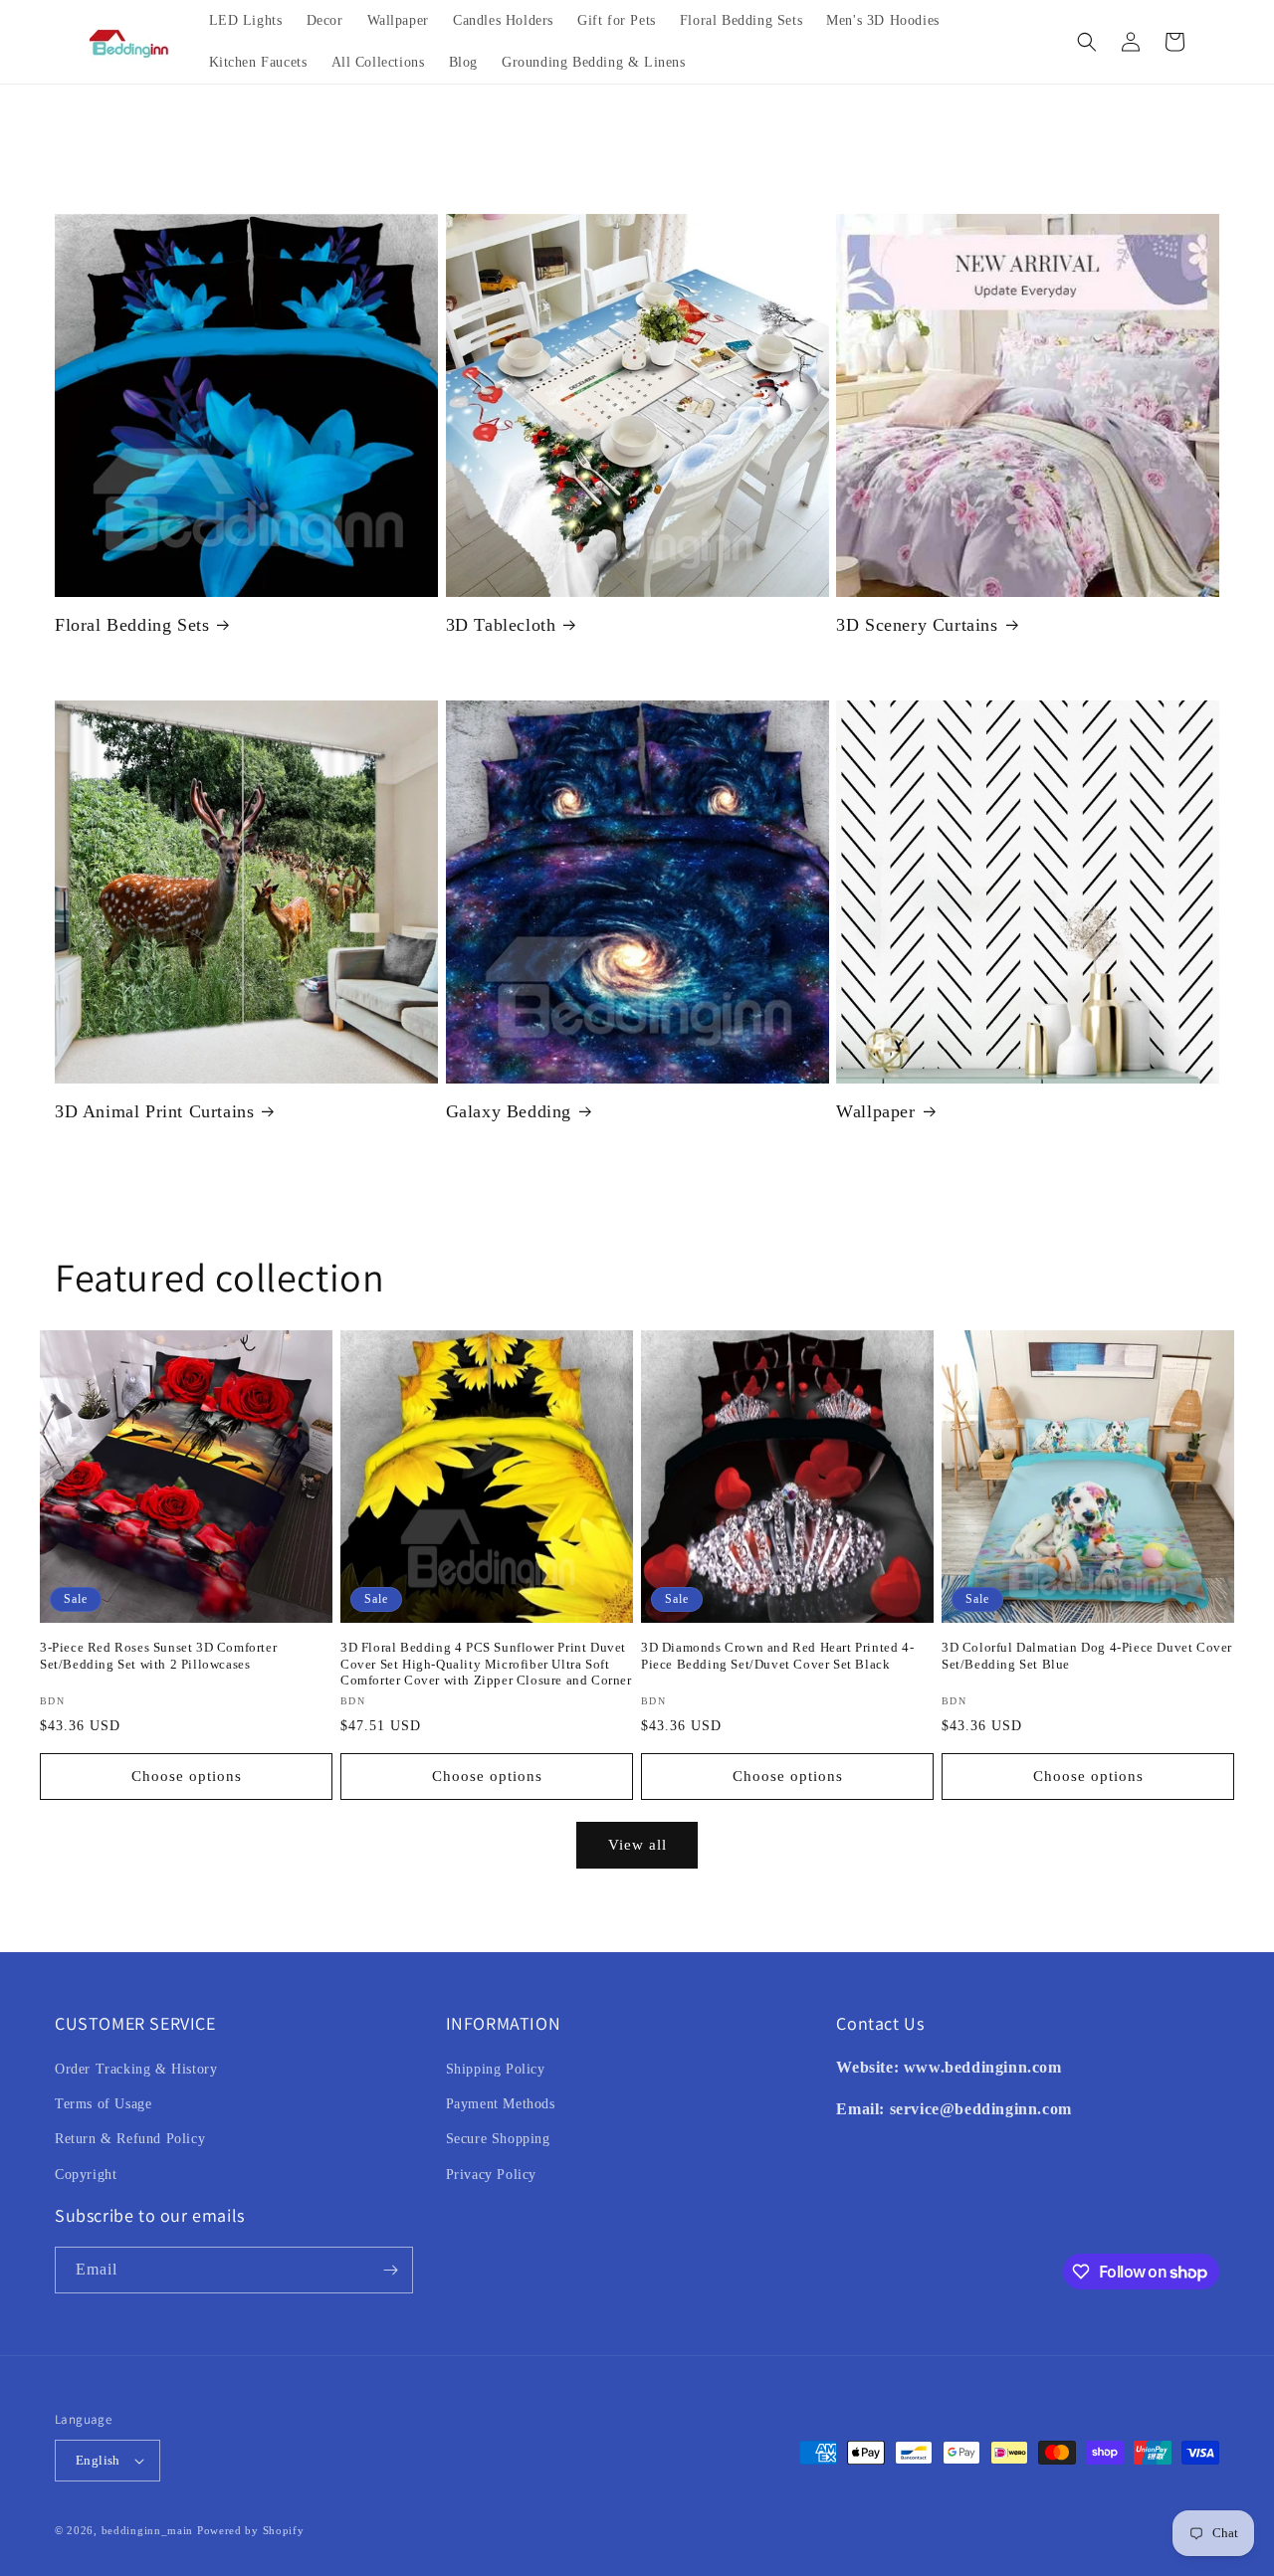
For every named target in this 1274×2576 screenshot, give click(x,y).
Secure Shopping (498, 2139)
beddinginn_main (148, 2530)
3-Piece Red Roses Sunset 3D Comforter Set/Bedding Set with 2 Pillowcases (158, 1656)
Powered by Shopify (251, 2530)
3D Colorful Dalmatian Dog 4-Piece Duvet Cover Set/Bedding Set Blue (1087, 1656)
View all (637, 1845)
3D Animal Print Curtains (154, 1111)
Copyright (86, 2175)
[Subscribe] (390, 2270)
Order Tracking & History (136, 2069)
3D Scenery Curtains (917, 625)
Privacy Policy (491, 2175)
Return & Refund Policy (130, 2139)
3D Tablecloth (501, 625)
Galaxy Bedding (509, 1111)
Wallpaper (875, 1111)
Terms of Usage (103, 2104)
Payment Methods (501, 2104)
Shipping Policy (496, 2069)
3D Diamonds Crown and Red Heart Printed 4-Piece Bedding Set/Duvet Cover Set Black (777, 1656)
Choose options (187, 1776)
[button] (1087, 42)
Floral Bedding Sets (132, 625)
